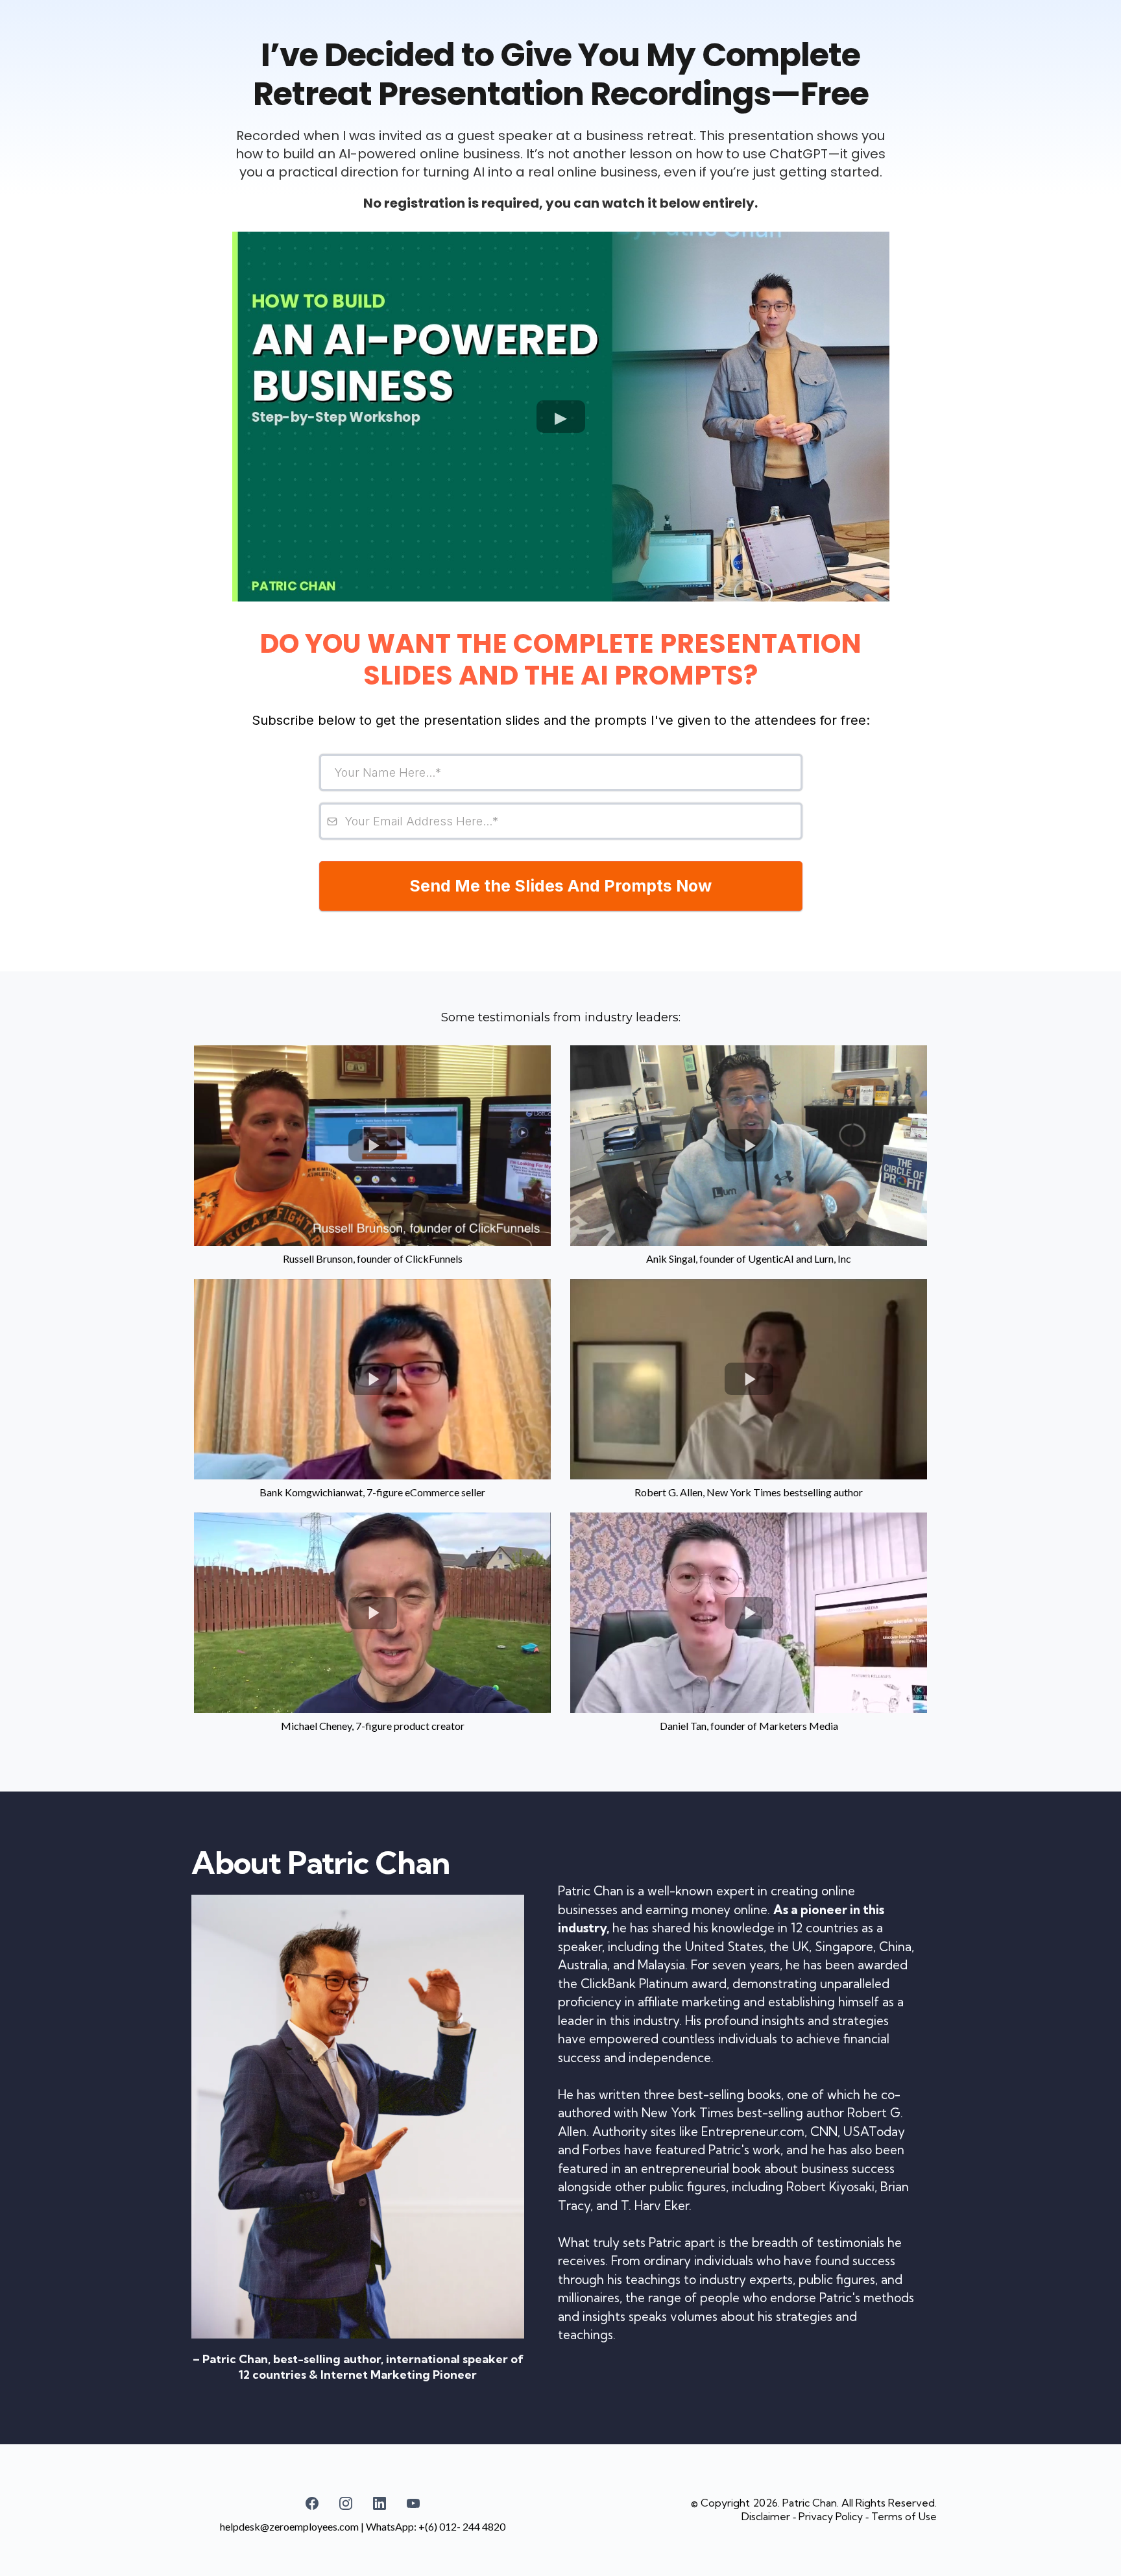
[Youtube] (413, 2503)
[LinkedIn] (380, 2503)
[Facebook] (312, 2503)
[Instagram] (346, 2503)
